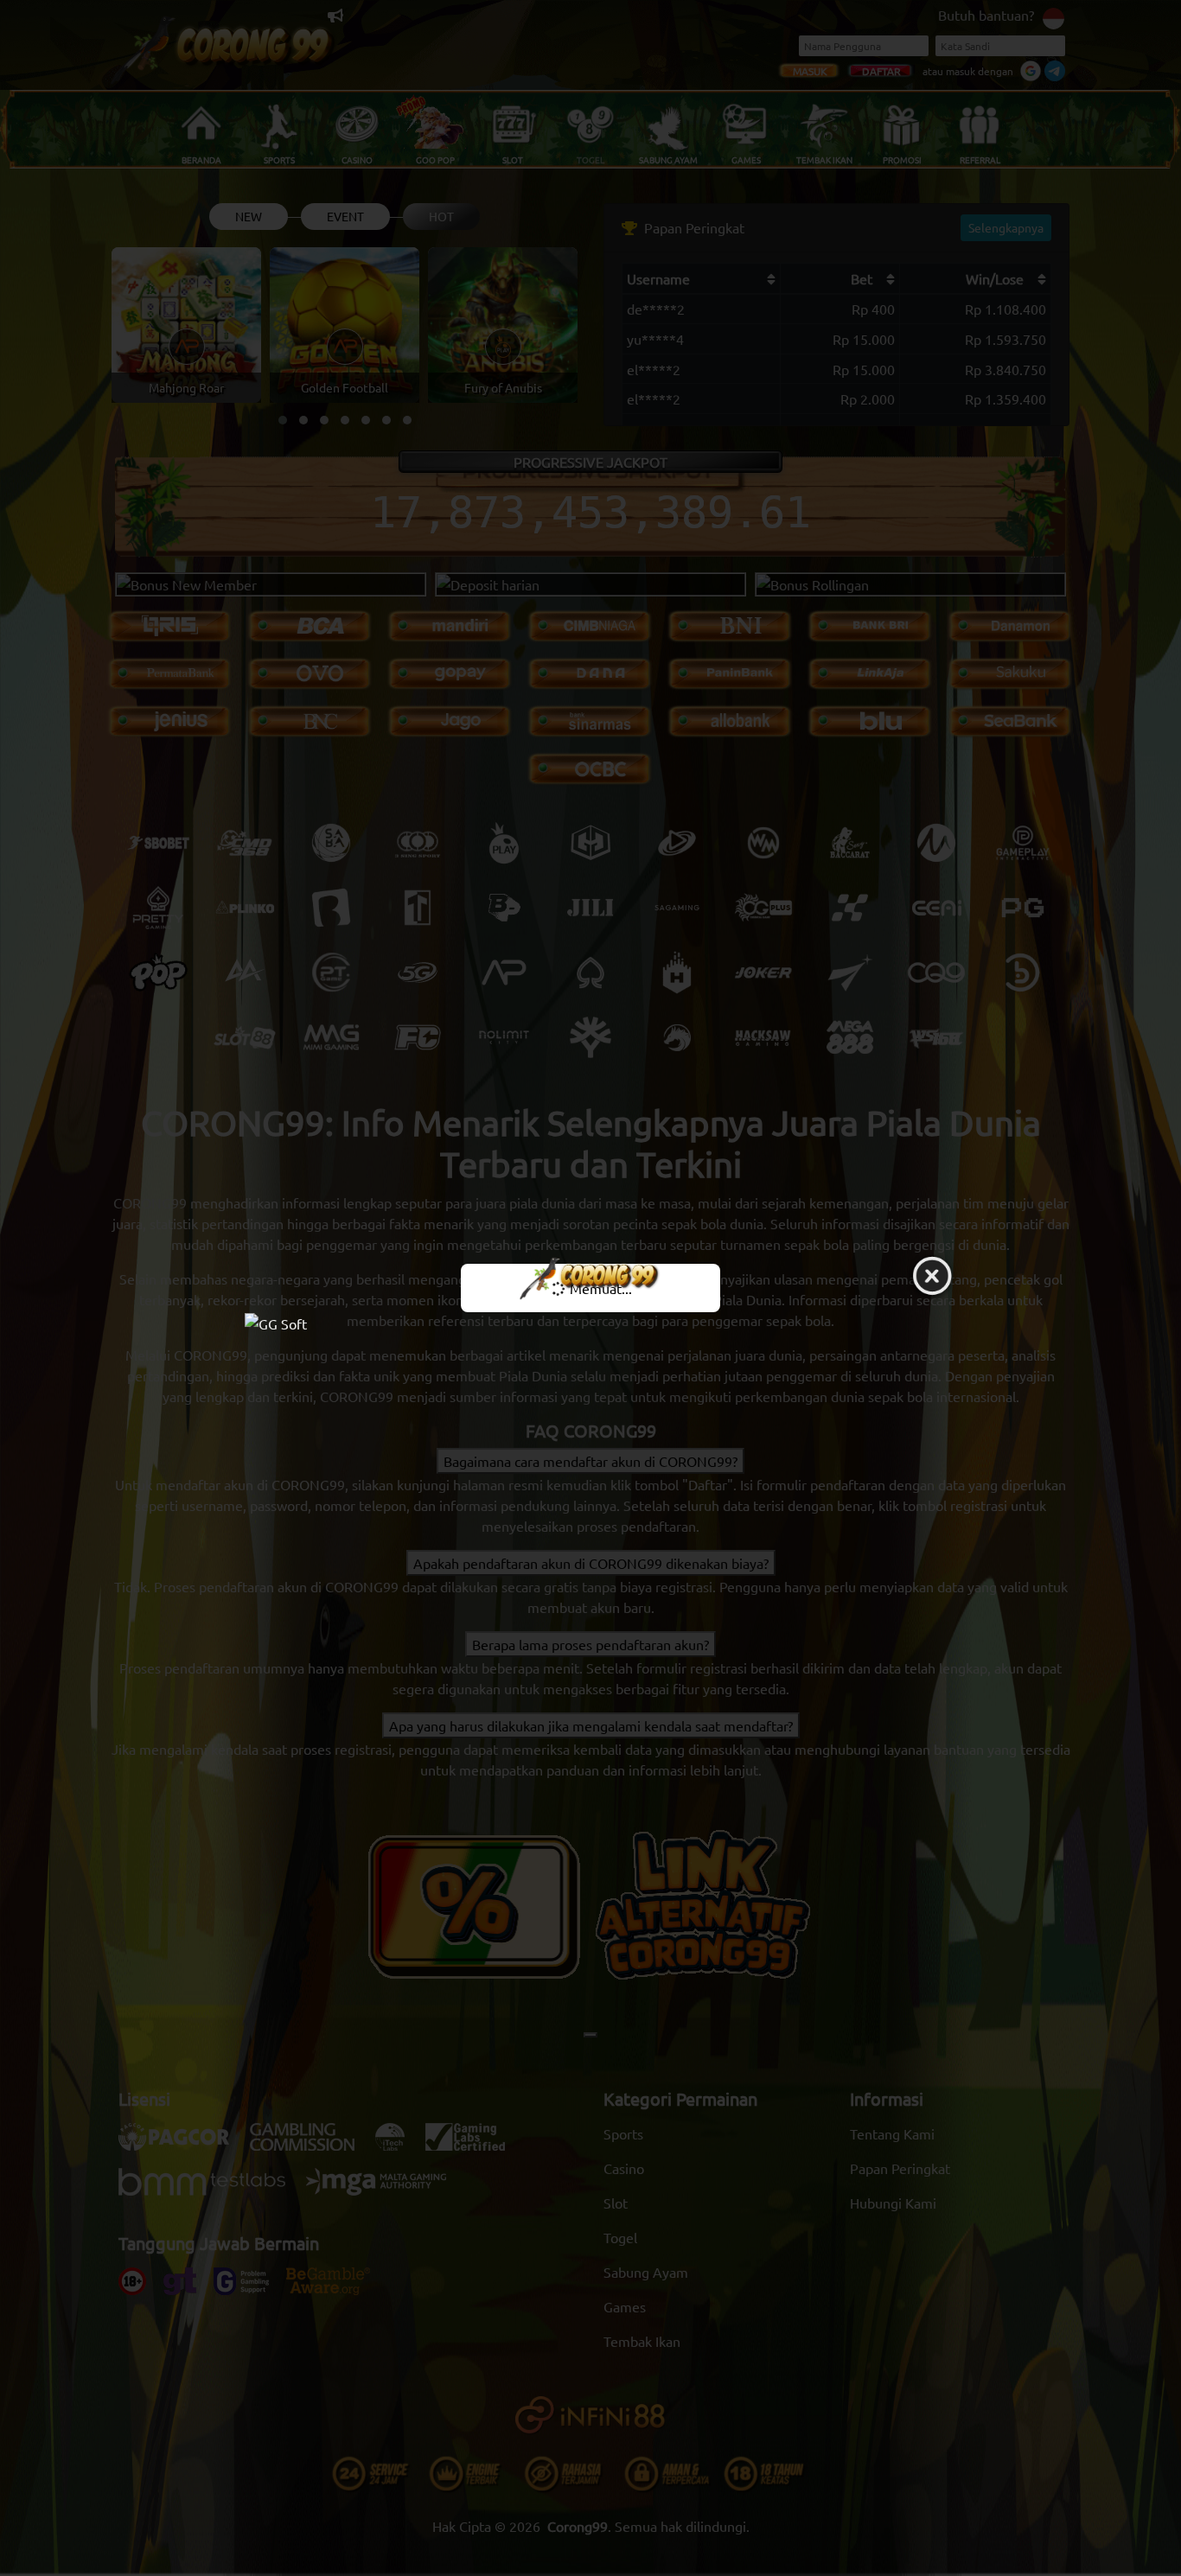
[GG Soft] (590, 1322)
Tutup (932, 1277)
